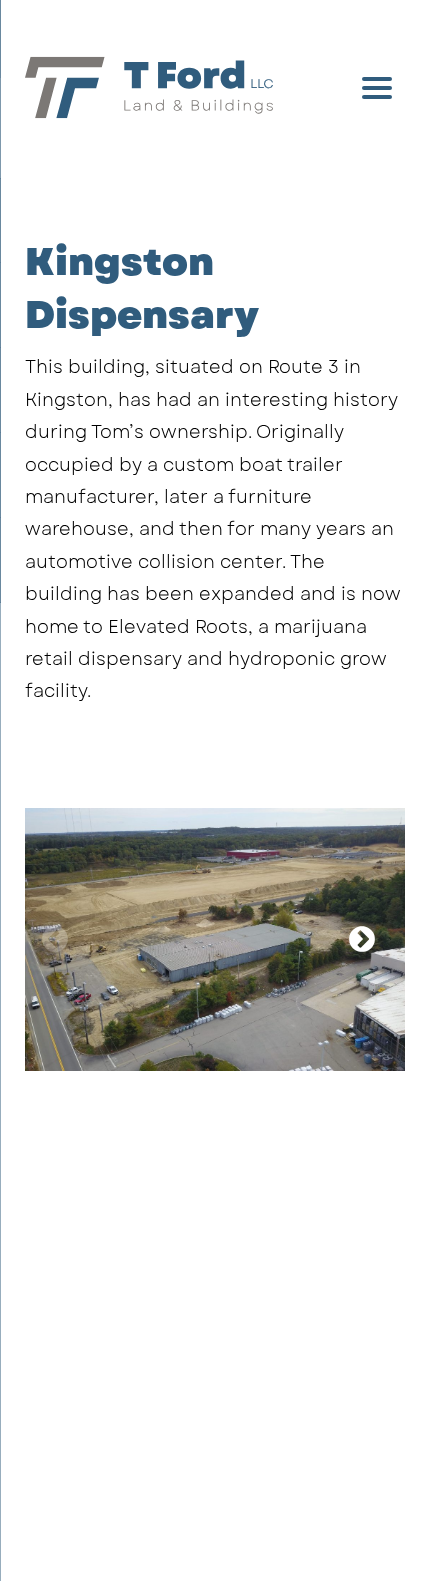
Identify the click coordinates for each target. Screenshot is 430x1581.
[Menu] (377, 87)
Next (362, 940)
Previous (55, 940)
